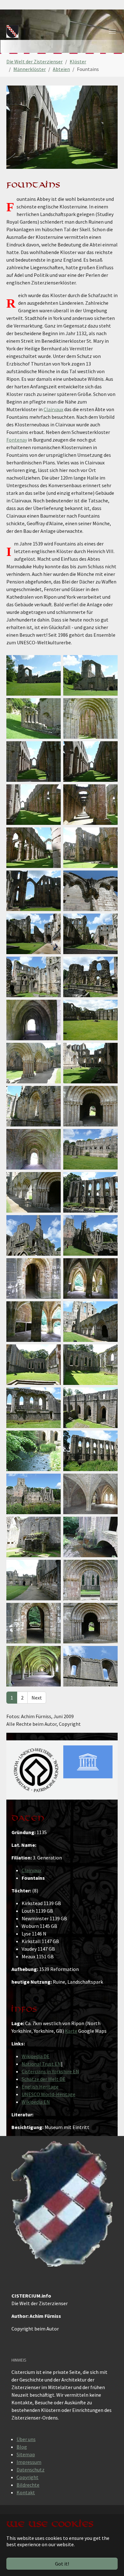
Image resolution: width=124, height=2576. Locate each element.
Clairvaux (53, 409)
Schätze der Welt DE (44, 2079)
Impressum (29, 2462)
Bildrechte (28, 2485)
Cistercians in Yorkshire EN (50, 2071)
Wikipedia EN (36, 2102)
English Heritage (40, 2087)
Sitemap (26, 2454)
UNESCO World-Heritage (48, 2094)
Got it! (62, 2564)
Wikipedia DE (36, 2056)
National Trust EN (41, 2064)
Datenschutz (31, 2470)
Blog (22, 2447)
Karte (71, 2031)
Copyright (28, 2477)
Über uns (26, 2439)
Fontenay (17, 440)
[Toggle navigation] (112, 31)
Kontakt (26, 2492)
